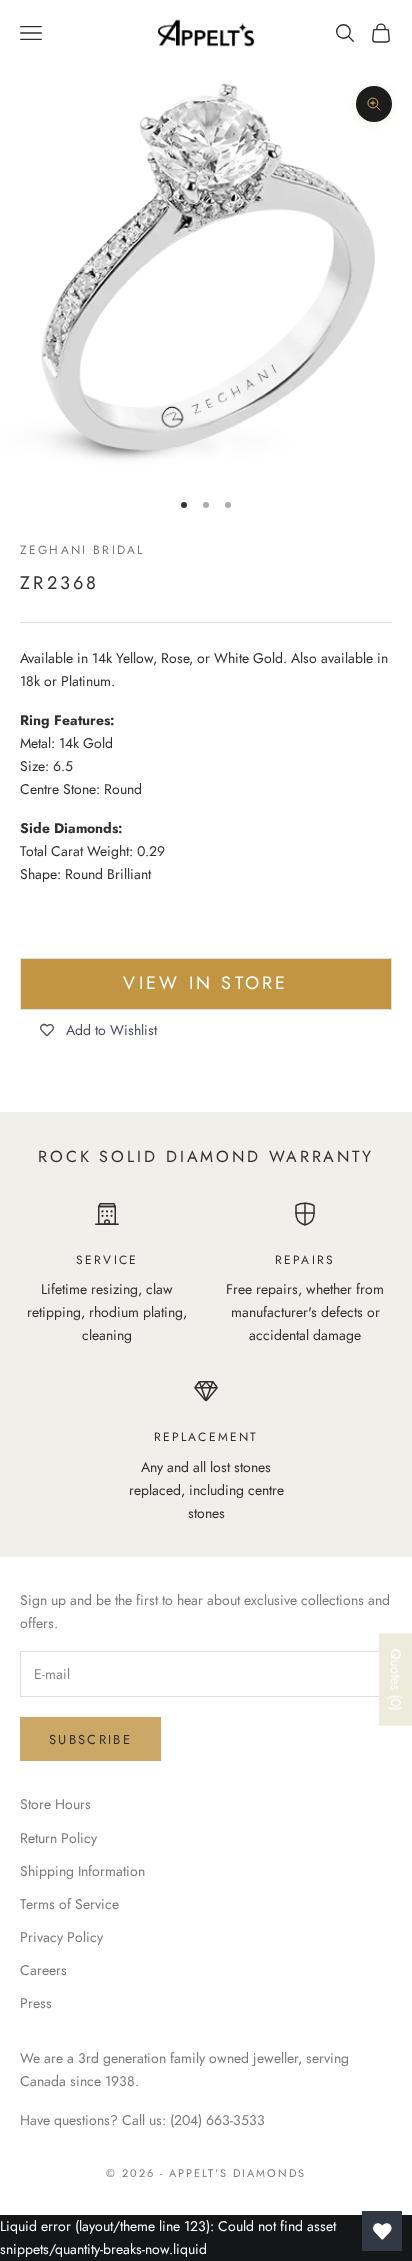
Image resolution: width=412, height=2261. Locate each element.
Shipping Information (82, 1871)
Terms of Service (69, 1904)
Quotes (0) (396, 1679)
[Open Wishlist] (382, 2231)
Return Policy (58, 1838)
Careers (43, 1970)
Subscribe (90, 1739)
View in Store (205, 983)
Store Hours (55, 1804)
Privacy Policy (61, 1937)
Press (36, 2003)
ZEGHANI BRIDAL (82, 550)
